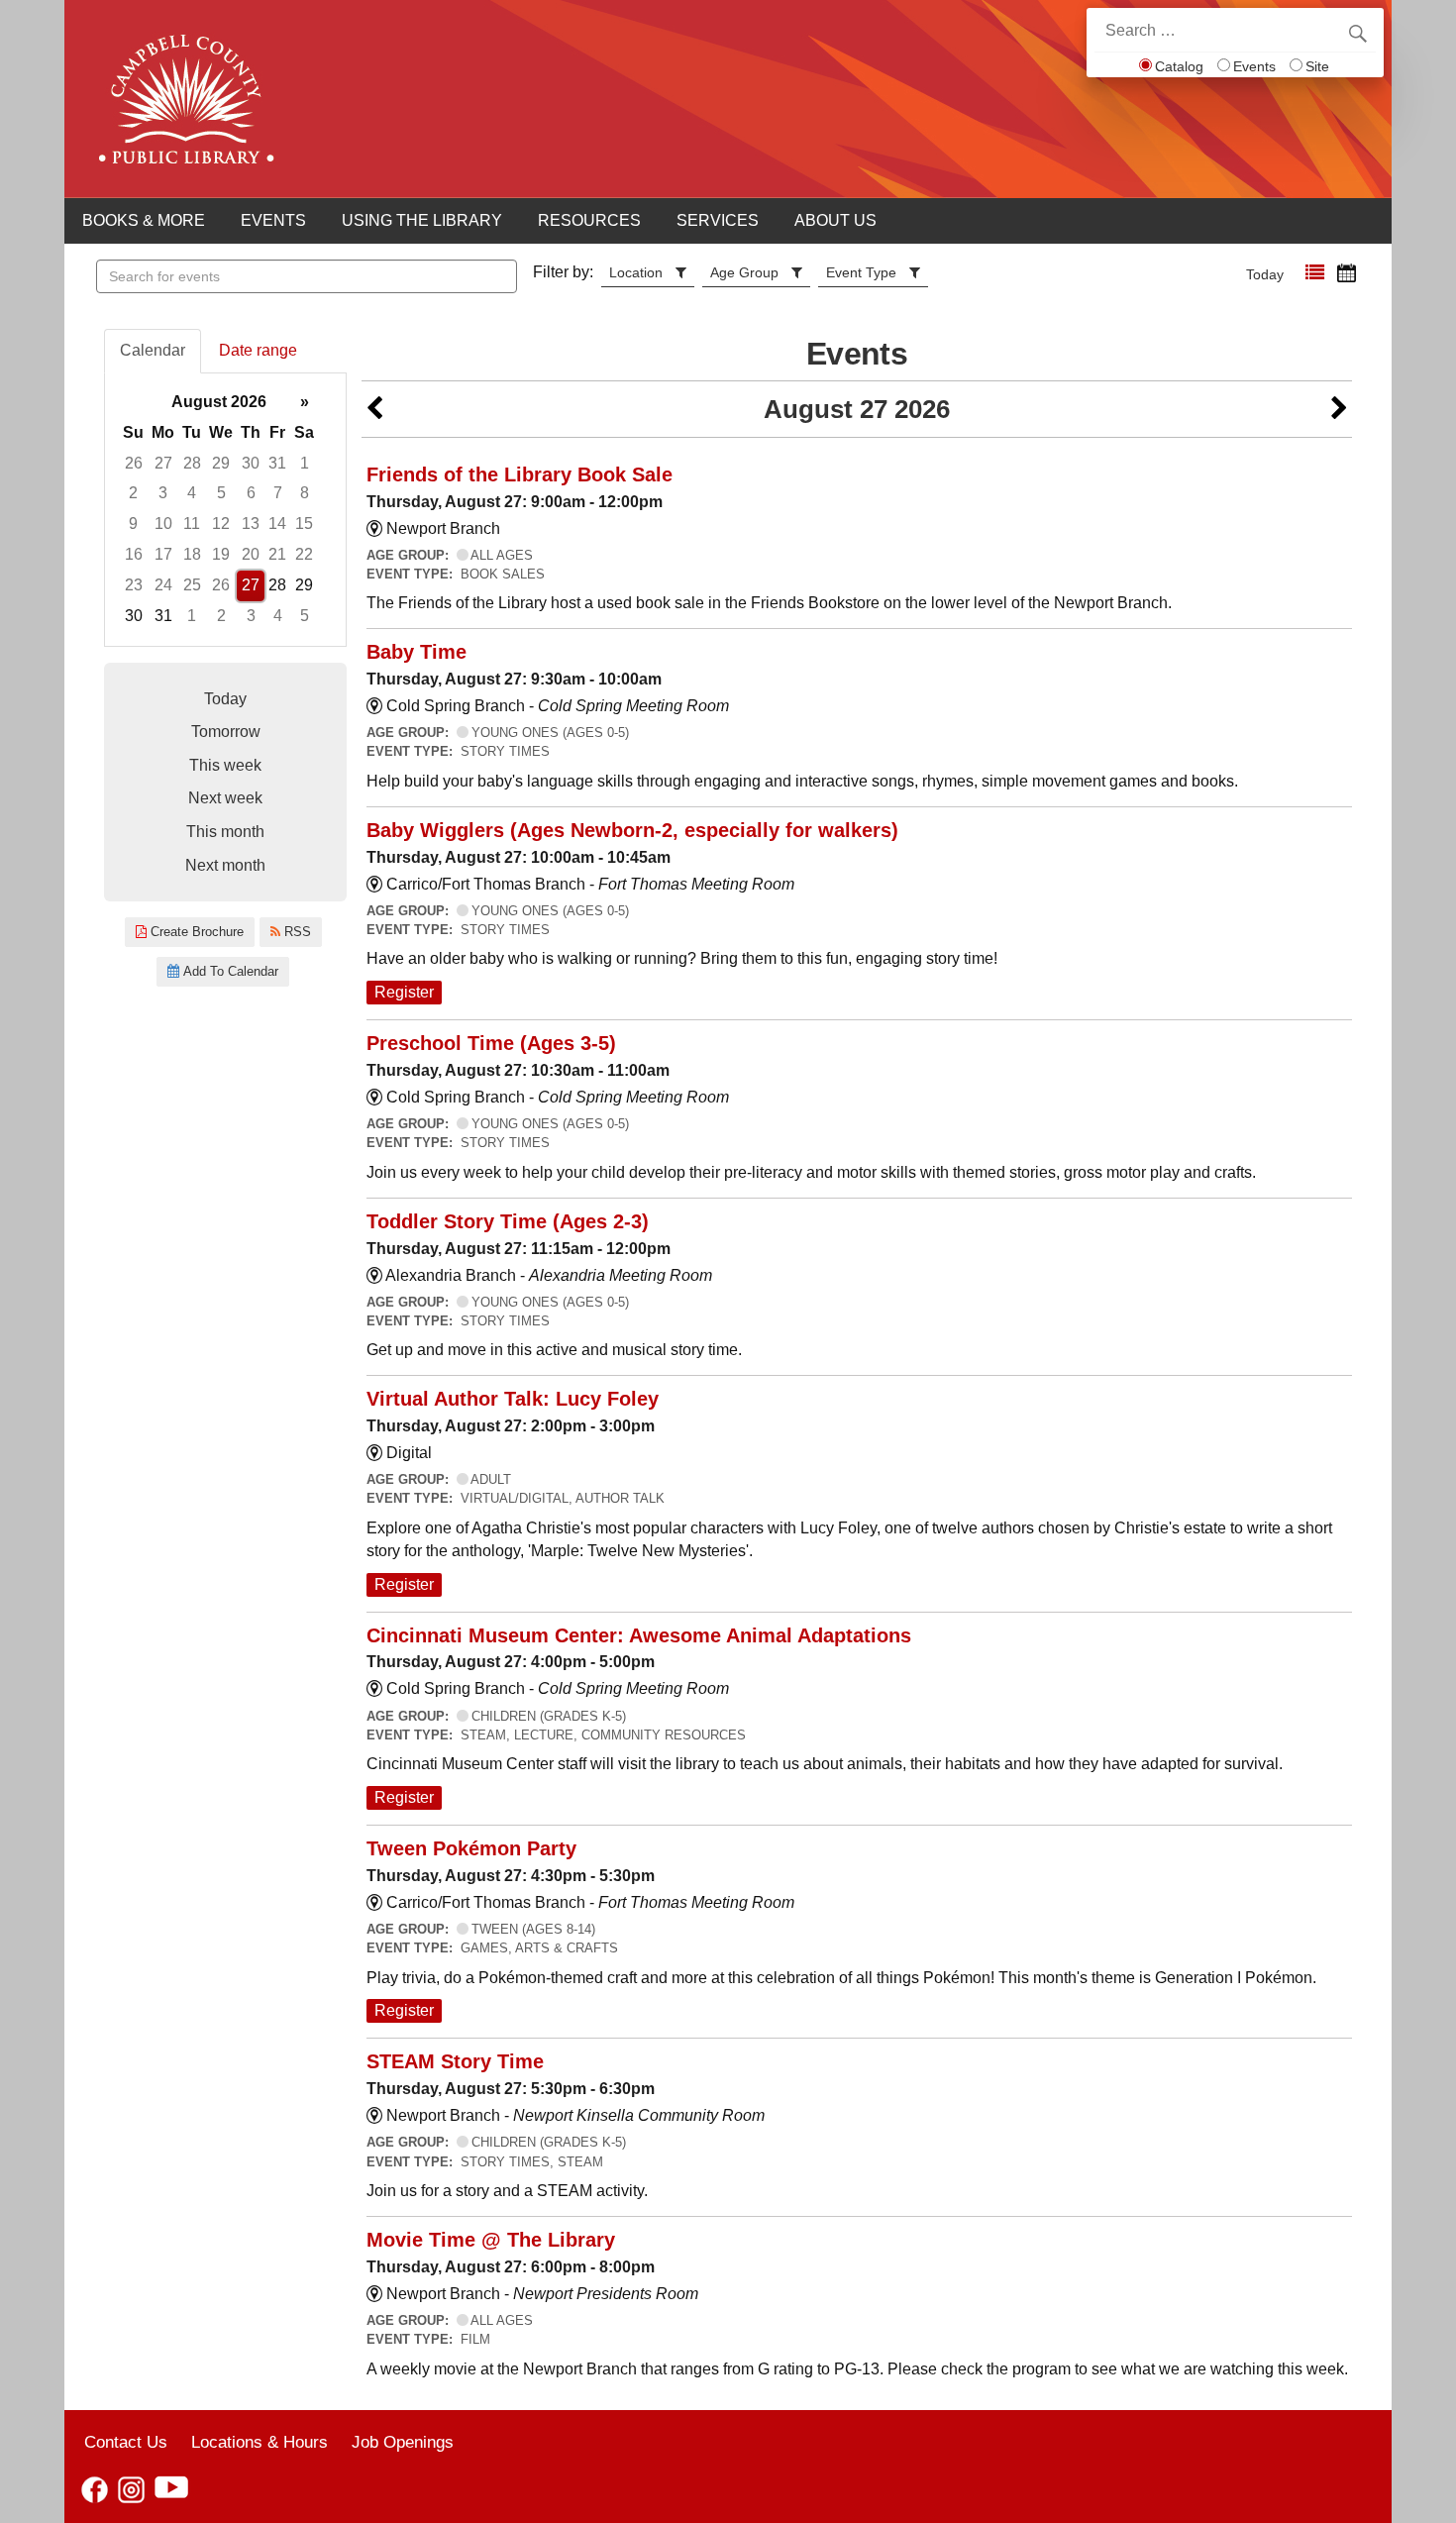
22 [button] (304, 554)
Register (404, 992)
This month (225, 832)
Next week (225, 798)
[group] (225, 510)
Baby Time (416, 652)
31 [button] (277, 463)
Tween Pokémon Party (471, 1848)
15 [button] (304, 524)
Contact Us (126, 2442)
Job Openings (403, 2442)
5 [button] (221, 493)
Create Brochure (195, 932)
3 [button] (163, 493)
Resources (589, 220)
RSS (296, 932)
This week (225, 765)
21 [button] (277, 554)
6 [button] (251, 493)
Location (636, 272)
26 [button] (134, 463)
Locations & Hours (260, 2442)
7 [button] (278, 493)
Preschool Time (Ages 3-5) (491, 1043)
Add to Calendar (229, 971)
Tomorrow (226, 732)
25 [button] (192, 585)
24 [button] (163, 585)
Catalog (1179, 66)
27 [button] (163, 463)
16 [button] (134, 554)
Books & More (144, 220)
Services (718, 220)
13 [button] (251, 524)
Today (1265, 274)
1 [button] (305, 463)
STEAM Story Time (455, 2061)
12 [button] (221, 524)
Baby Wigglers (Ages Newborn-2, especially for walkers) (632, 830)
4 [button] (192, 493)
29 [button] (221, 463)
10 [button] (163, 524)
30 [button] (251, 463)
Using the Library (422, 220)
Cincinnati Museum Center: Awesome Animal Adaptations (639, 1635)
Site (1317, 66)
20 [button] (251, 554)
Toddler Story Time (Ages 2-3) (508, 1221)
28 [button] (192, 463)
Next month (225, 865)
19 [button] (221, 554)
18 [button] (192, 554)
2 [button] (133, 493)
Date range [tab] (258, 350)
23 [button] (134, 585)
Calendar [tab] (153, 350)
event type (861, 272)
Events (1254, 66)
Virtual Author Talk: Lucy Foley (513, 1399)
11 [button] (192, 524)
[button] (1315, 273)
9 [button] (133, 524)
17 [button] (163, 554)
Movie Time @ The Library (491, 2240)
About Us (835, 220)
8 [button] (305, 493)
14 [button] (277, 524)
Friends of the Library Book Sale (520, 474)
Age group (744, 272)
